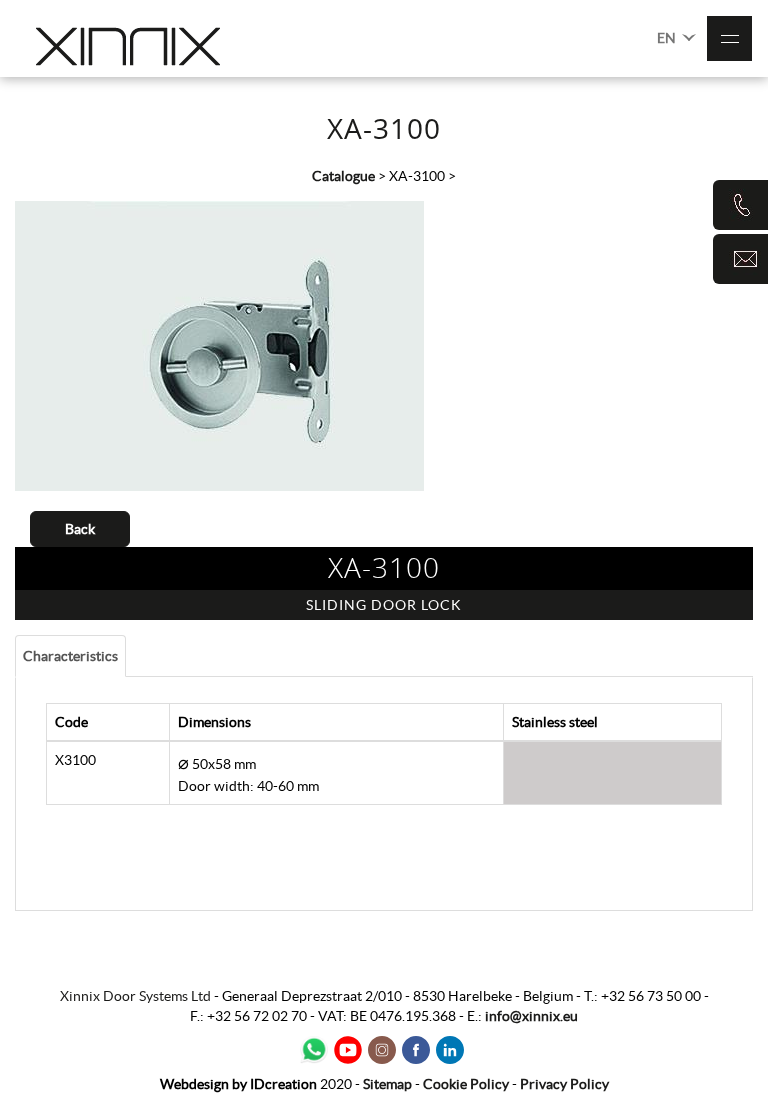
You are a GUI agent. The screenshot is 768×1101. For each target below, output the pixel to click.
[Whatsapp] (314, 1050)
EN (668, 38)
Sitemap (387, 1084)
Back (80, 529)
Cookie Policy (466, 1084)
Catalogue (343, 176)
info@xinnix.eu (531, 1016)
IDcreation (238, 1084)
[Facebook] (416, 1050)
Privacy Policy (564, 1084)
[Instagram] (382, 1050)
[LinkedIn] (450, 1050)
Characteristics (70, 656)
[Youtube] (348, 1050)
